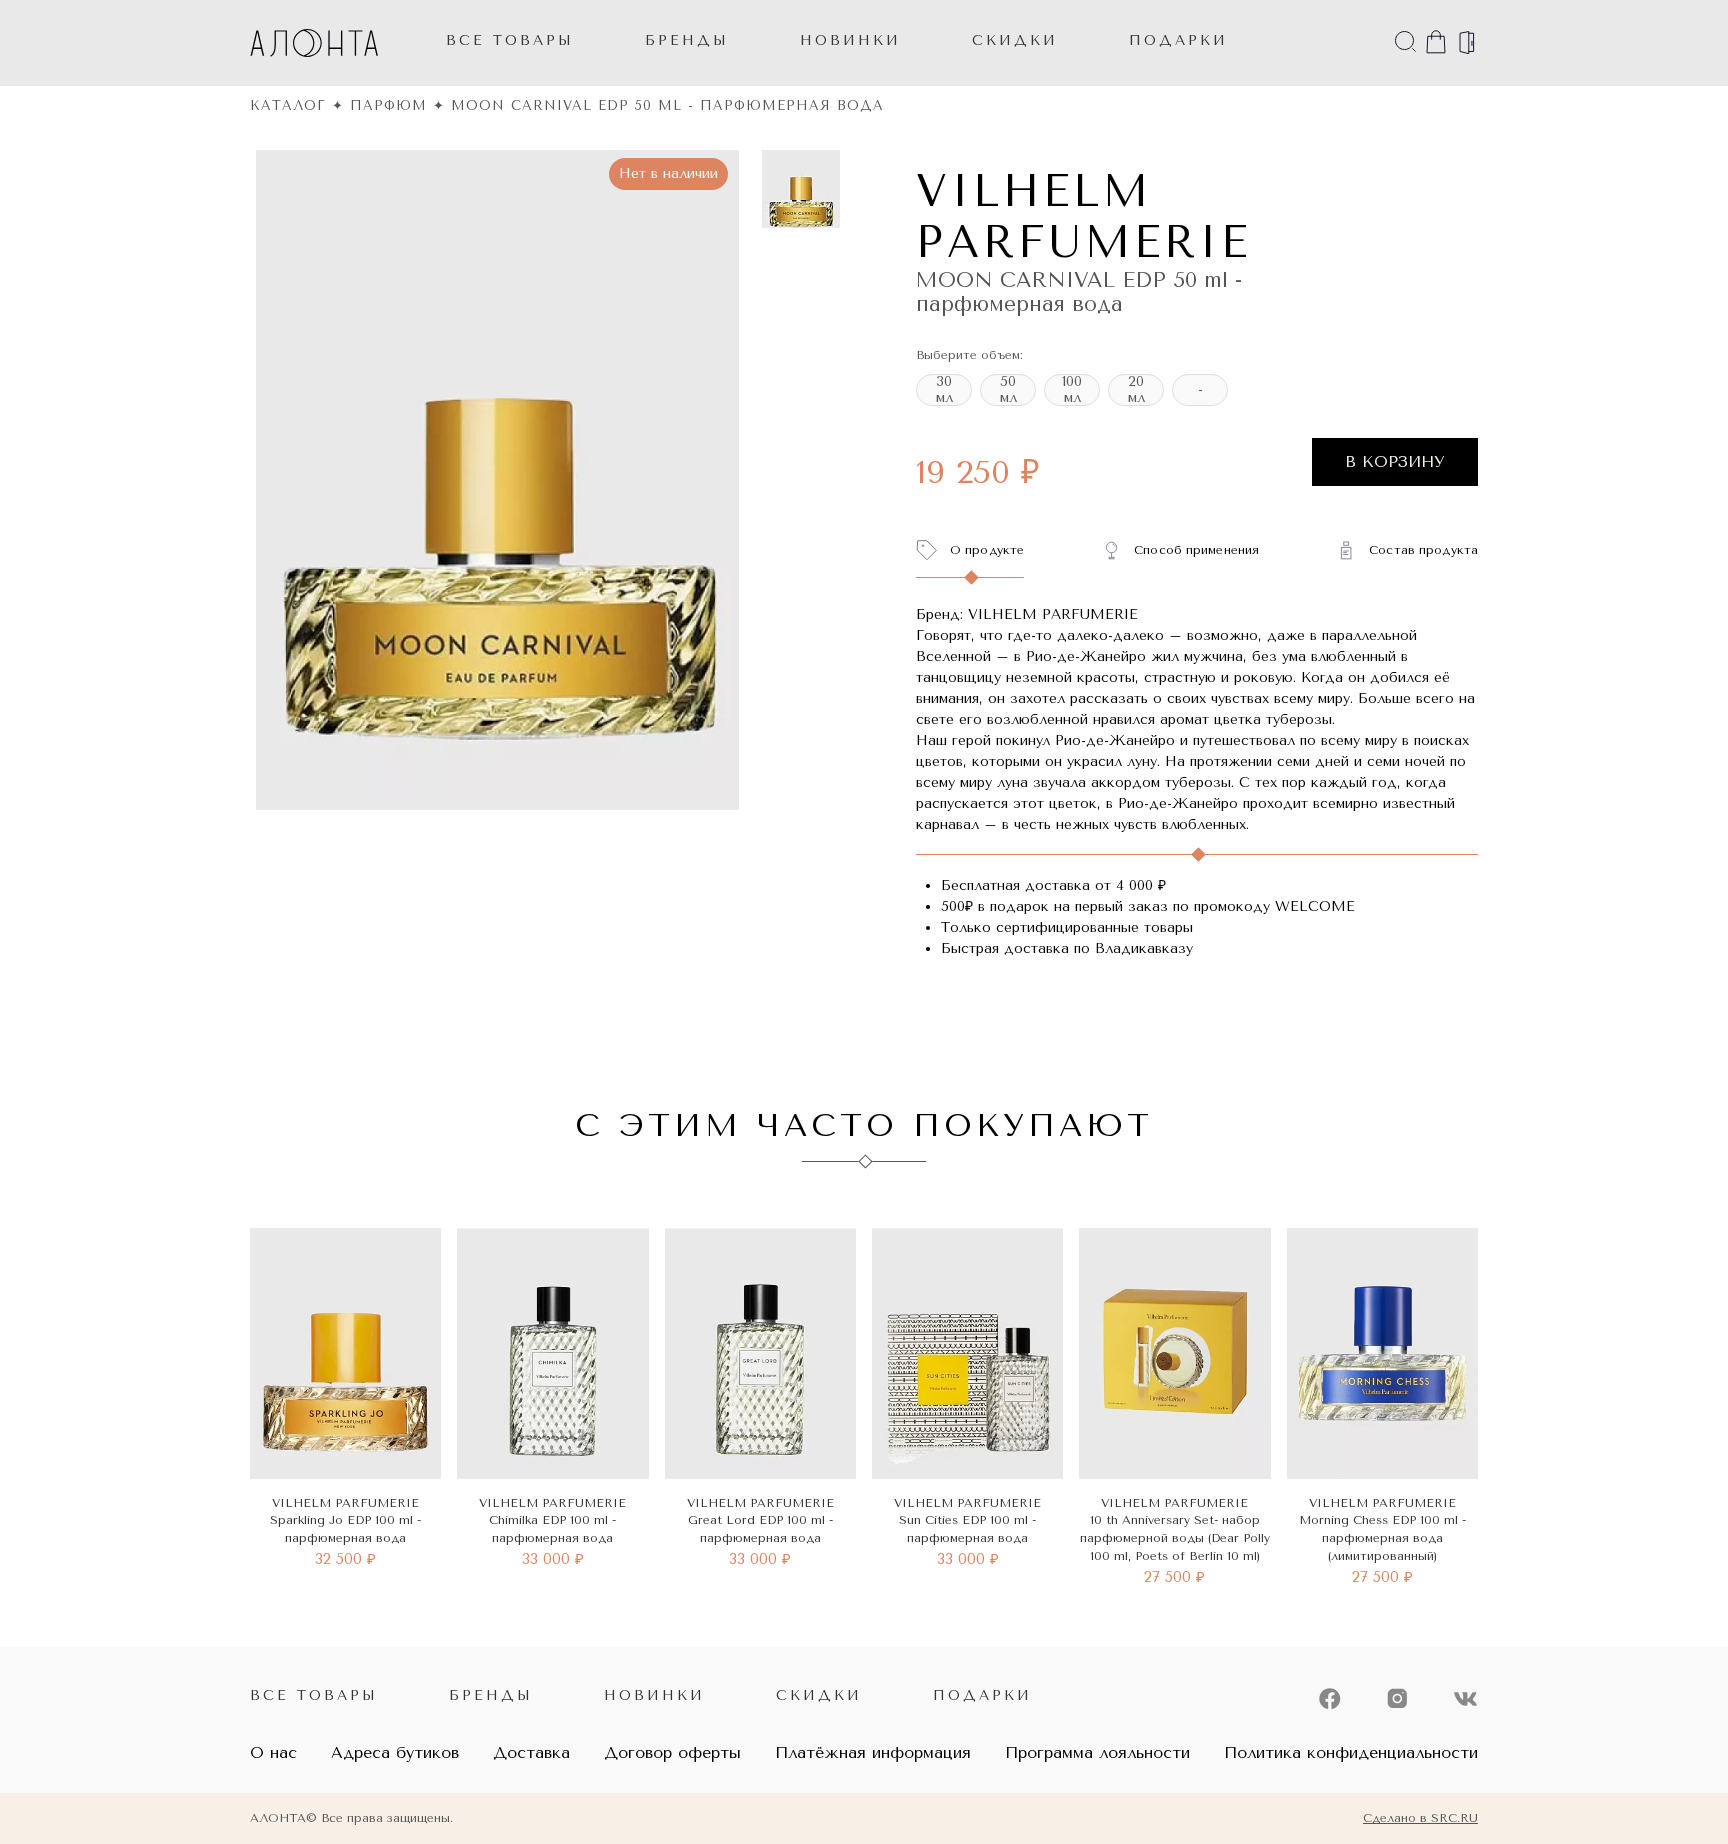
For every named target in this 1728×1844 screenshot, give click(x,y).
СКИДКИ (1015, 40)
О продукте (987, 550)
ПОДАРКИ (1178, 40)
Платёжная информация (873, 1752)
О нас (273, 1752)
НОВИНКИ (850, 40)
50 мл (1008, 390)
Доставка (531, 1752)
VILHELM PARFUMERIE (1083, 217)
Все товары (510, 40)
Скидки (819, 1695)
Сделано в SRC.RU (1420, 1818)
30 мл (944, 390)
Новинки (654, 1695)
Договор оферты (672, 1752)
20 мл (1136, 390)
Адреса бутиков (395, 1752)
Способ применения (1196, 550)
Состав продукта (1423, 550)
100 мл (1072, 390)
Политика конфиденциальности (1351, 1752)
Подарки (982, 1695)
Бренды (687, 40)
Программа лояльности (1097, 1752)
